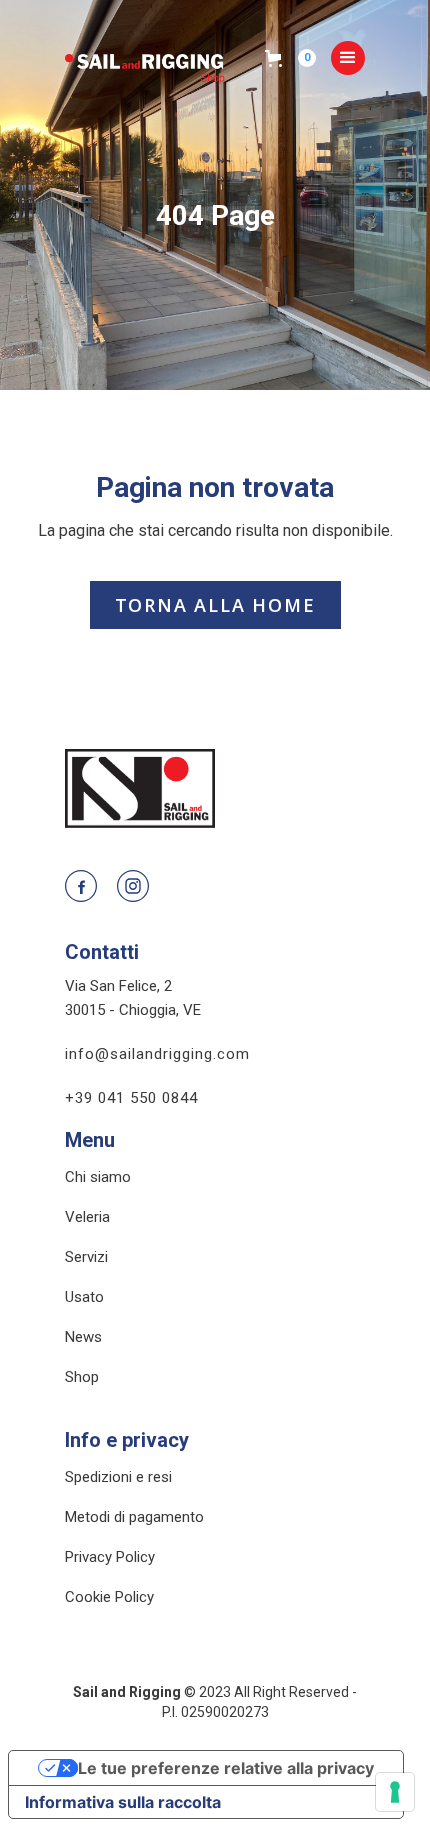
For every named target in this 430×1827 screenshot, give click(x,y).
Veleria (87, 1217)
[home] (165, 58)
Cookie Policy (109, 1597)
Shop (82, 1377)
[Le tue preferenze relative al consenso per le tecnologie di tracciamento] (395, 1792)
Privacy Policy (110, 1557)
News (83, 1337)
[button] (298, 58)
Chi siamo (98, 1177)
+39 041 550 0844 (131, 1098)
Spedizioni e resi (118, 1477)
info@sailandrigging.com (157, 1054)
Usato (84, 1297)
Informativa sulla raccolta (123, 1802)
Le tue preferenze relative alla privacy (226, 1768)
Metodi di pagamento (134, 1517)
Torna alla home (215, 605)
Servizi (86, 1257)
